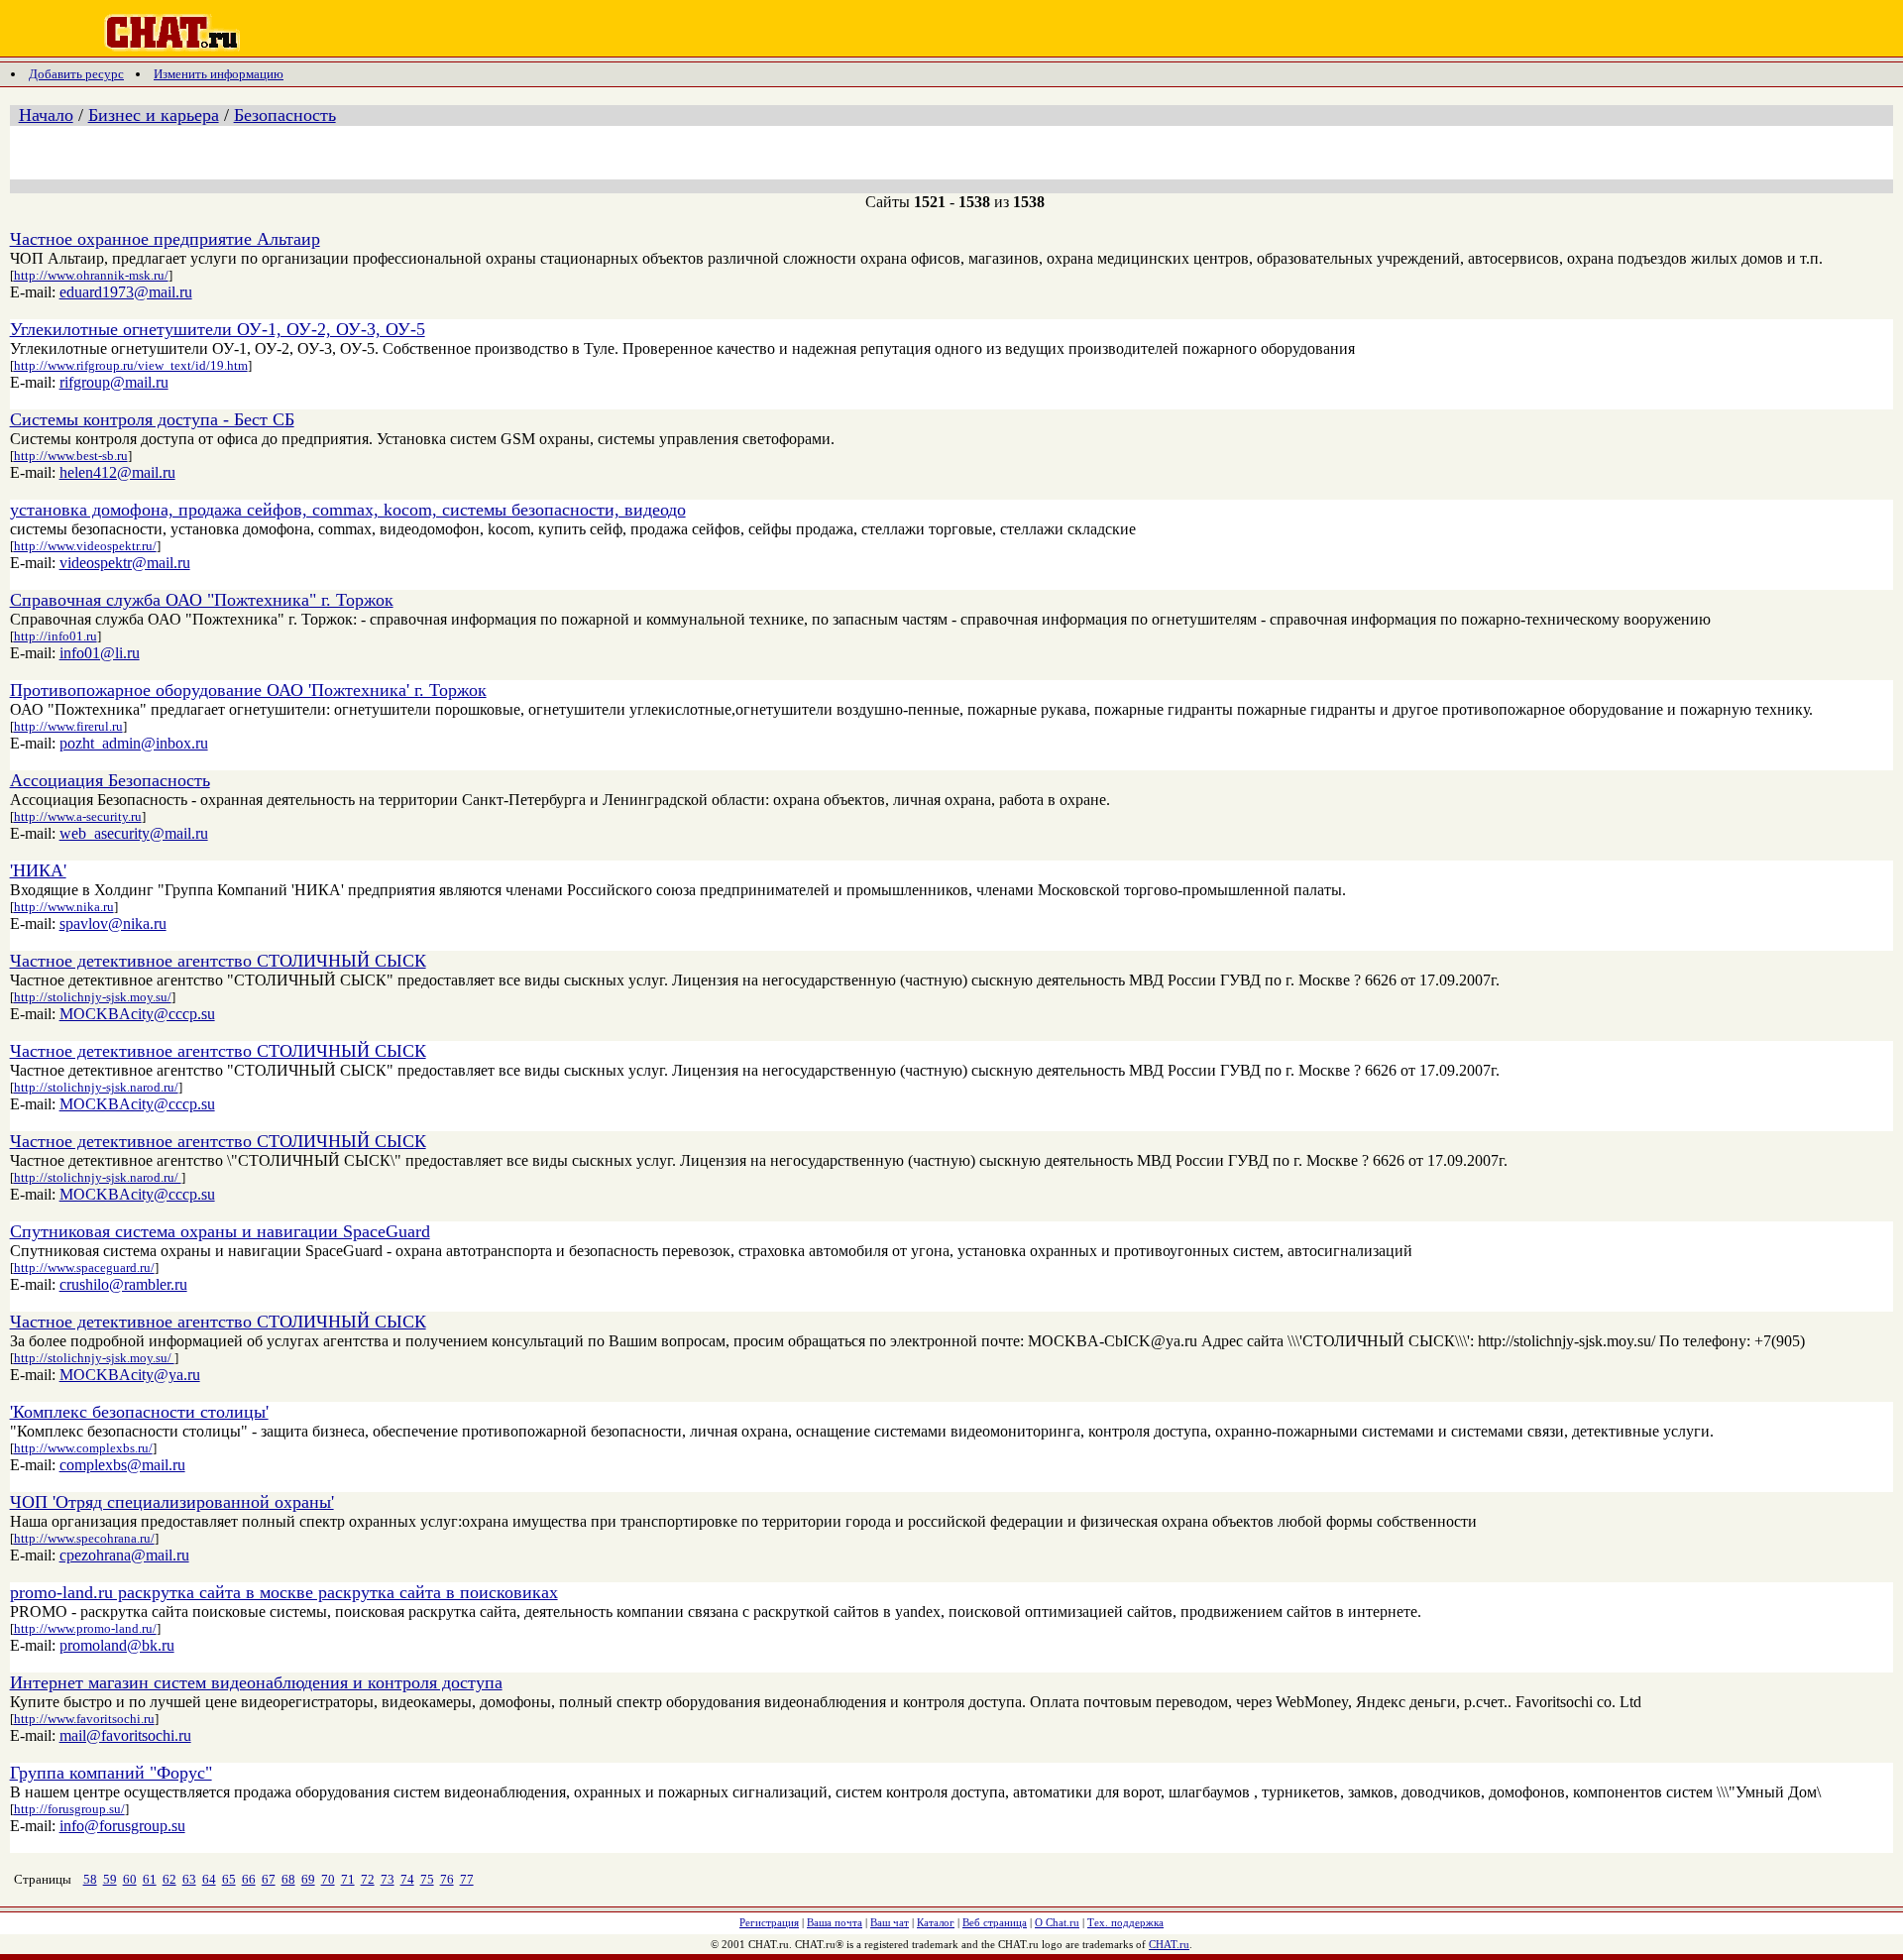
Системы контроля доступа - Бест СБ (152, 419)
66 (249, 1879)
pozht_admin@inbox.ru (134, 743)
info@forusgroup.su (122, 1826)
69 (308, 1879)
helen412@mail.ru (117, 472)
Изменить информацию (219, 74)
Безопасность (285, 115)
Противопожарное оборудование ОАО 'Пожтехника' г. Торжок (248, 690)
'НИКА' (38, 870)
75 (427, 1879)
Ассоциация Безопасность (110, 780)
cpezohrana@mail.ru (124, 1555)
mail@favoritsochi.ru (125, 1735)
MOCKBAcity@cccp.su (137, 1014)
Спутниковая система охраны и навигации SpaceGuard (220, 1231)
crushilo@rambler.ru (123, 1284)
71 (348, 1879)
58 (90, 1879)
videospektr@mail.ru (125, 563)
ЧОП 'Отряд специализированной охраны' (172, 1502)
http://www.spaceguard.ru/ (84, 1268)
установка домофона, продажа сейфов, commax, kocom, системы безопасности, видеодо (348, 510)
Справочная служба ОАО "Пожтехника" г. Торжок (202, 600)
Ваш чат (890, 1922)
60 (130, 1879)
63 (189, 1879)
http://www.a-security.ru (78, 816)
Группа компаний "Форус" (111, 1773)
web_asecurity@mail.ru (134, 833)
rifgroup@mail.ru (114, 382)
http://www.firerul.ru (68, 726)
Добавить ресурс (76, 74)
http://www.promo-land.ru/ (85, 1628)
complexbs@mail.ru (122, 1465)
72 (368, 1879)
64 (209, 1879)
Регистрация (769, 1922)
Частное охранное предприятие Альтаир (165, 239)
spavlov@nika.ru (113, 923)
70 (328, 1879)
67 (269, 1879)
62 (169, 1879)
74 (407, 1879)
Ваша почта (835, 1922)
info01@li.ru (100, 653)
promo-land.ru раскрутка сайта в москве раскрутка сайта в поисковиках (284, 1592)
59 (110, 1879)
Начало (46, 115)
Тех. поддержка (1125, 1922)
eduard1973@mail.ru (126, 292)
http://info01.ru (56, 636)
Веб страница (995, 1922)
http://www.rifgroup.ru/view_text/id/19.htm (131, 365)
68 (288, 1879)
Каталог (936, 1922)
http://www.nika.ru (64, 907)
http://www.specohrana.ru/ (84, 1538)
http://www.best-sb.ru (71, 456)
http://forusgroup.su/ (69, 1809)
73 (388, 1879)
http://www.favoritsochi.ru (84, 1719)
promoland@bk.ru (117, 1645)
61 (150, 1879)
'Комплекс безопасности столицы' (139, 1412)
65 (229, 1879)
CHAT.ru (1169, 1944)
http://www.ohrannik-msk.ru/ (91, 275)
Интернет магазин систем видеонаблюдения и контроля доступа (256, 1682)
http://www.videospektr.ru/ (85, 546)
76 (447, 1879)
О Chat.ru (1057, 1922)
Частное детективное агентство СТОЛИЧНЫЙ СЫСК (218, 961)
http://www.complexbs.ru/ (83, 1448)
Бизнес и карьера (154, 115)
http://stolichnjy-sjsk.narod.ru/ (96, 1087)
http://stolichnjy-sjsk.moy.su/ (93, 997)
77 (467, 1879)
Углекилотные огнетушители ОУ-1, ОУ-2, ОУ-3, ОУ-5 (218, 329)
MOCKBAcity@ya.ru (130, 1375)
